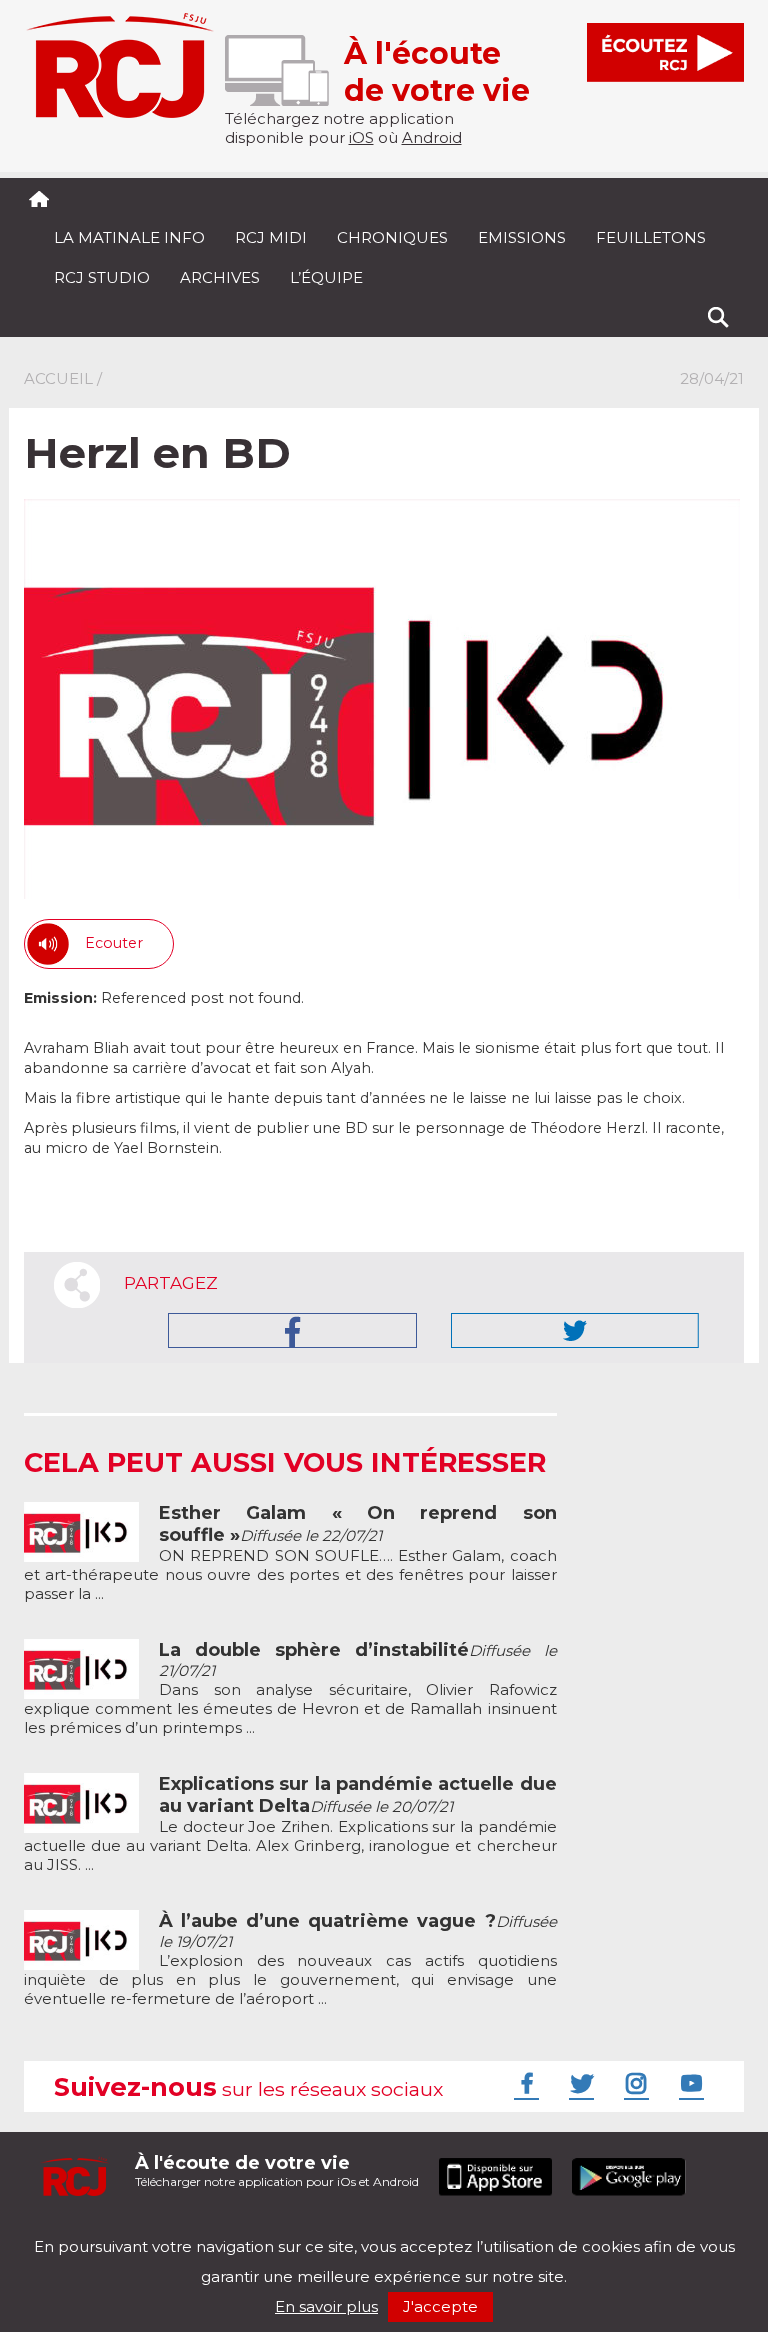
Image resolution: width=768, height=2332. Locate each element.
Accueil (58, 378)
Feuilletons (651, 237)
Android (432, 137)
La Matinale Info (129, 237)
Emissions (522, 237)
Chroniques (392, 237)
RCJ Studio (102, 277)
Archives (220, 277)
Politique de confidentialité (228, 2229)
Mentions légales (86, 2229)
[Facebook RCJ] (524, 2083)
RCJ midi (271, 237)
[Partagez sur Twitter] (575, 1330)
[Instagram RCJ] (634, 2083)
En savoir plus (326, 2306)
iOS (361, 137)
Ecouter (114, 943)
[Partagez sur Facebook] (292, 1330)
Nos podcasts (361, 2229)
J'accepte (440, 2306)
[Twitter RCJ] (579, 2083)
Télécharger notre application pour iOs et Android (277, 2170)
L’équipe (326, 277)
